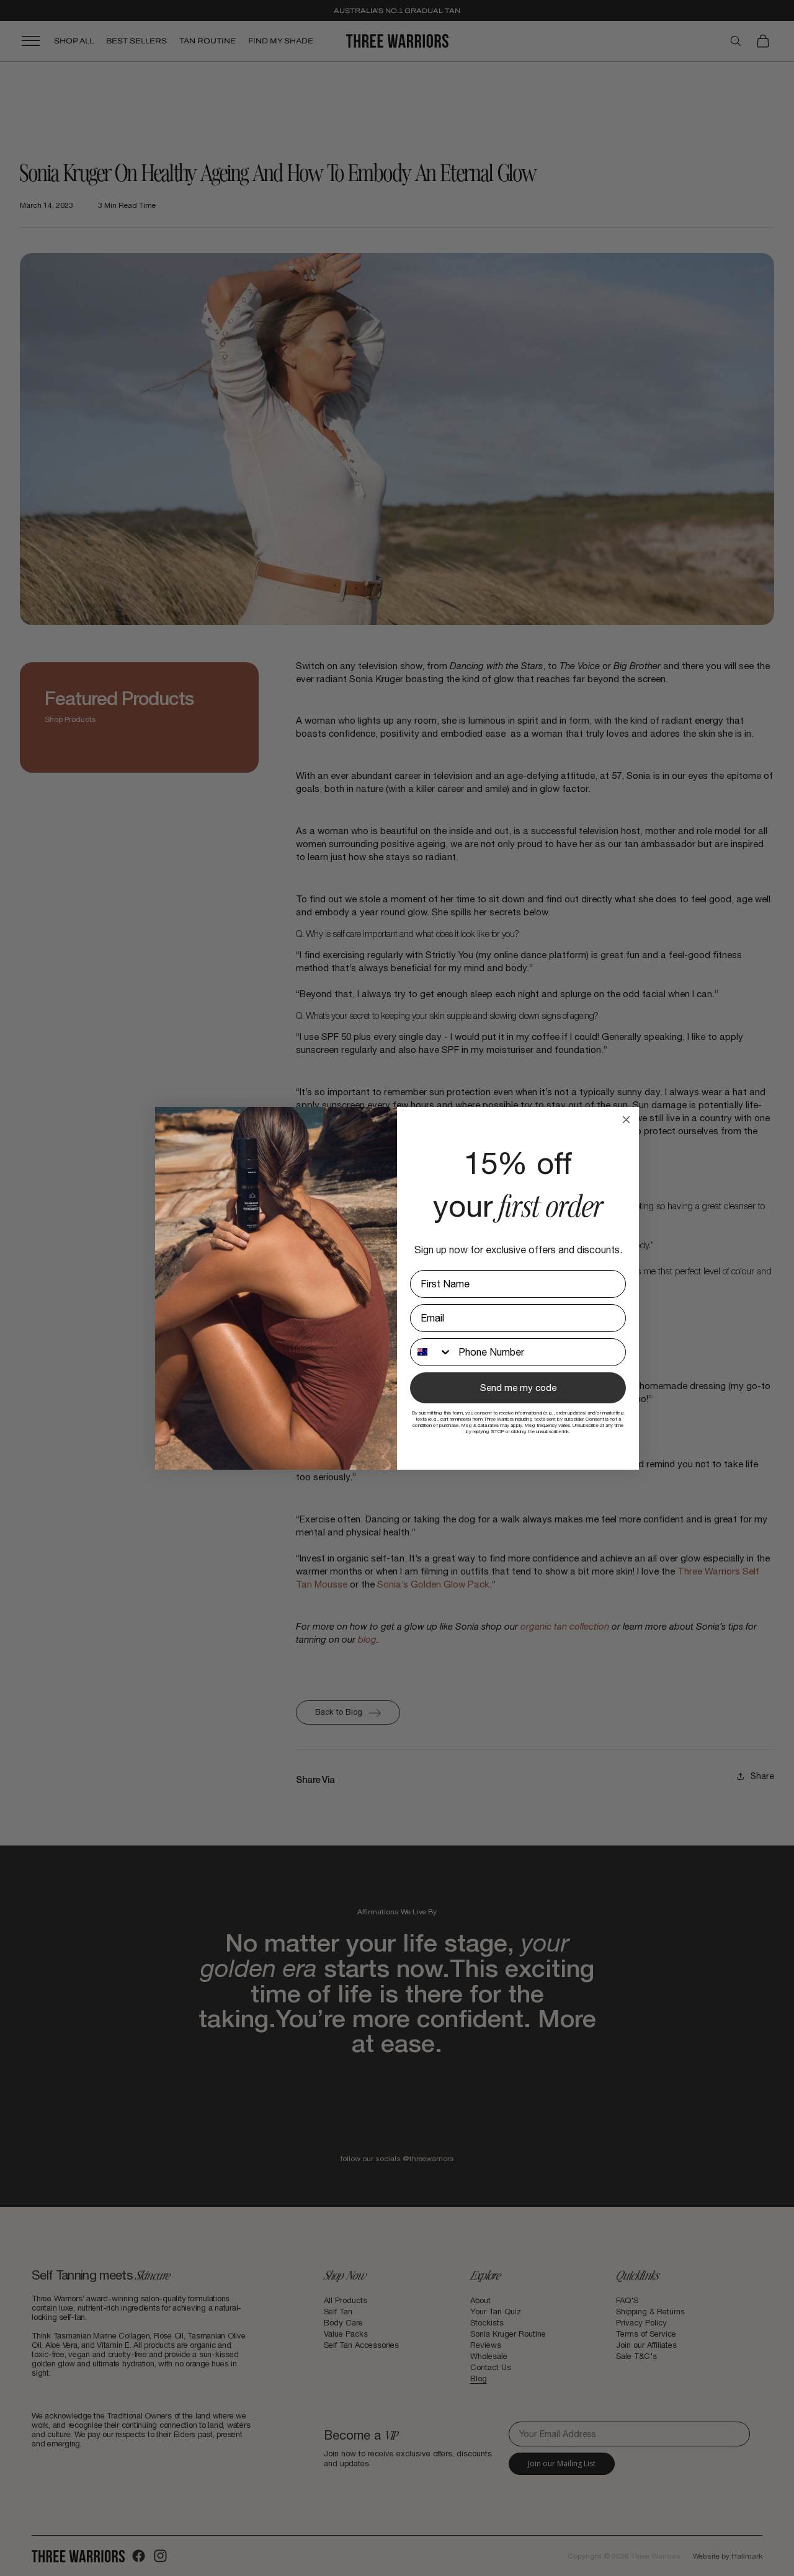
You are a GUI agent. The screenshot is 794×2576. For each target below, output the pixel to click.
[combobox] (431, 1352)
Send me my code (518, 1388)
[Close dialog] (626, 1120)
